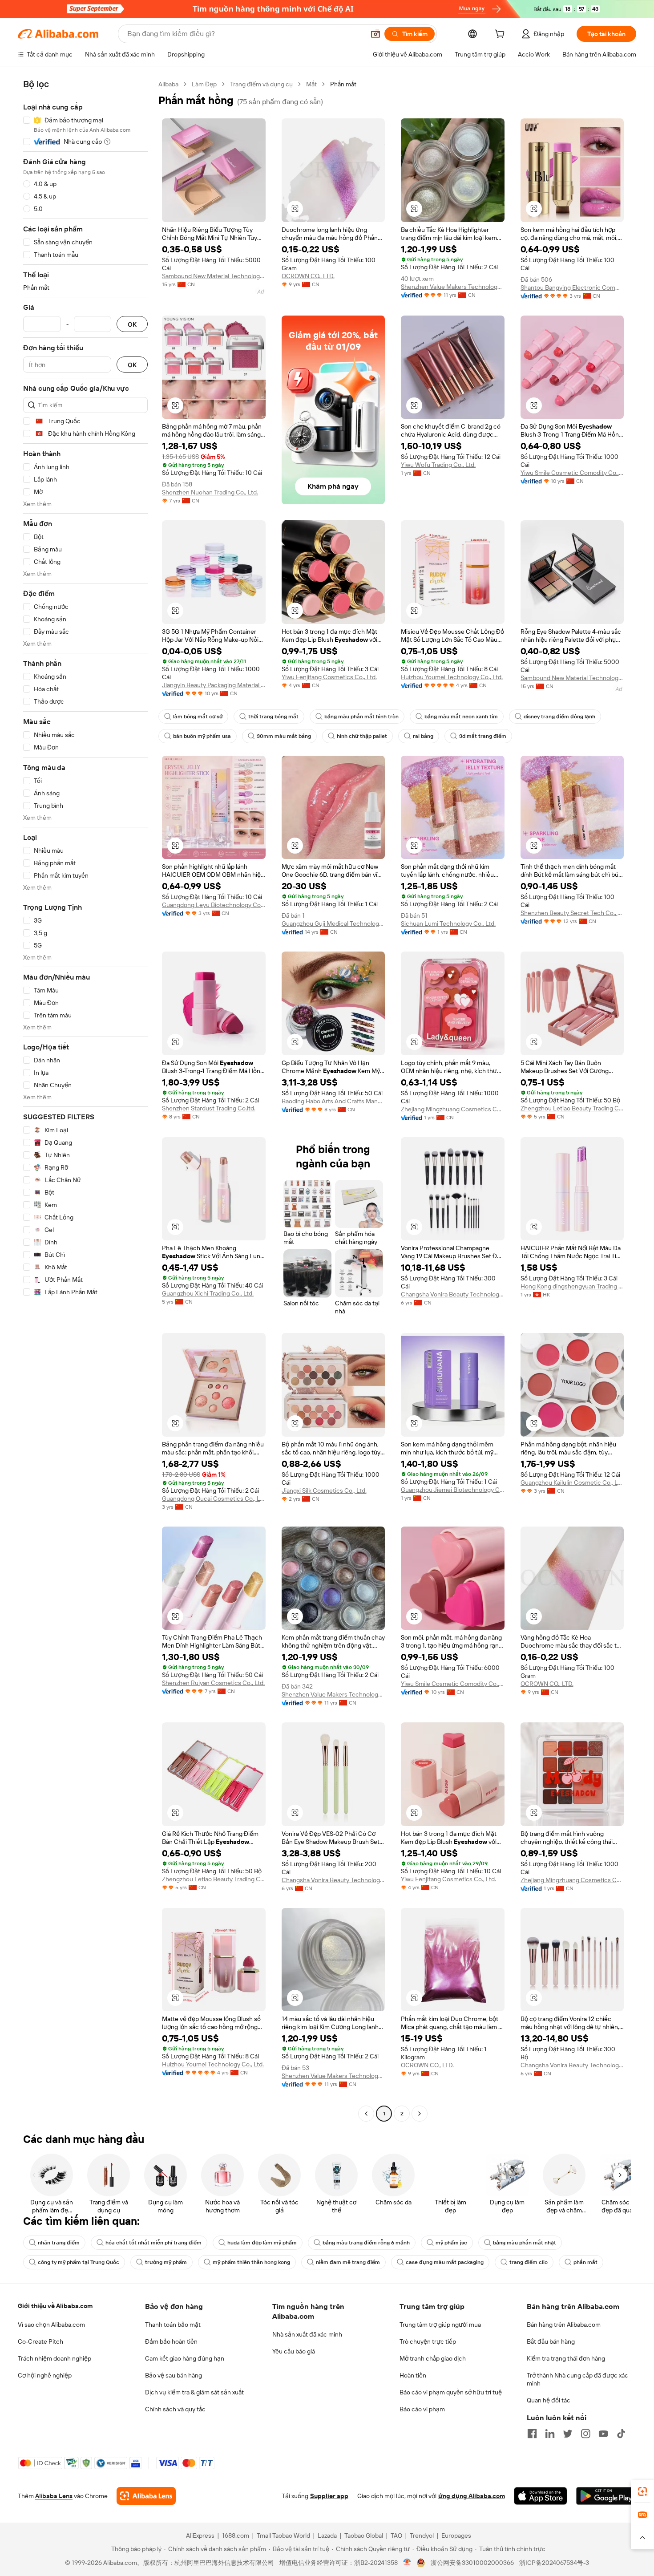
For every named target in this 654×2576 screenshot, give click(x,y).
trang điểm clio (529, 2262)
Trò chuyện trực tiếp (428, 2341)
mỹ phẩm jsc (451, 2243)
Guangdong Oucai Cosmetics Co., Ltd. (214, 1499)
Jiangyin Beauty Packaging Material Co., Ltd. (214, 685)
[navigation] (85, 1100)
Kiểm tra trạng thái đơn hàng (566, 2358)
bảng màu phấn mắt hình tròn (361, 717)
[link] (642, 2491)
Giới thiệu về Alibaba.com (55, 2306)
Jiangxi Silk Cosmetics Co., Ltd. (324, 1491)
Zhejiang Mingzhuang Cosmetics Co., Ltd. (453, 1109)
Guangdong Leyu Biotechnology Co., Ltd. (214, 905)
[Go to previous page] (366, 2114)
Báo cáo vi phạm (422, 2409)
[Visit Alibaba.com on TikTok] (621, 2434)
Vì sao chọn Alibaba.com (51, 2325)
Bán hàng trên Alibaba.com (564, 2325)
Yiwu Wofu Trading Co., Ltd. (438, 465)
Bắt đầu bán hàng (551, 2341)
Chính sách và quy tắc (175, 2409)
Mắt (311, 84)
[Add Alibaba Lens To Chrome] (146, 2496)
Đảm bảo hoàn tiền (171, 2341)
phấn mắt (585, 2262)
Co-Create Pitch (40, 2341)
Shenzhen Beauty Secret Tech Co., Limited (572, 913)
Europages (456, 2535)
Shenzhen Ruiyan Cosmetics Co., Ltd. (213, 1683)
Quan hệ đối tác (549, 2400)
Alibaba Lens (54, 2496)
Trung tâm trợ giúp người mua (440, 2325)
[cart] (501, 35)
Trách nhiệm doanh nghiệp (54, 2358)
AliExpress (200, 2535)
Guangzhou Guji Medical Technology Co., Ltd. (333, 923)
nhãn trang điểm (59, 2243)
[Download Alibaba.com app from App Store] (541, 2496)
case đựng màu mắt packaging (445, 2262)
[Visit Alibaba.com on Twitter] (568, 2434)
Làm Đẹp (204, 84)
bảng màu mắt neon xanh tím (461, 717)
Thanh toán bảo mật (173, 2325)
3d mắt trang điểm (483, 736)
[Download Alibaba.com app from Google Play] (606, 2496)
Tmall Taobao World (283, 2535)
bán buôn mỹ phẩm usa (202, 736)
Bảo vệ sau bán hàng (174, 2375)
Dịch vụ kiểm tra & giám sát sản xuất (194, 2392)
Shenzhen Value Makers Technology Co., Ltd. (453, 287)
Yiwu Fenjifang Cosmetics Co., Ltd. (329, 677)
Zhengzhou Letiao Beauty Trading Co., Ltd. (572, 1108)
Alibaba (168, 84)
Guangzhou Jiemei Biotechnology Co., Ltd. (453, 1490)
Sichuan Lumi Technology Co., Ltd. (448, 923)
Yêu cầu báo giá (294, 2351)
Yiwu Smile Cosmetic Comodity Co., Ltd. (572, 473)
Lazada (327, 2535)
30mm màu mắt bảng (284, 736)
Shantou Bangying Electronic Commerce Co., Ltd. (572, 288)
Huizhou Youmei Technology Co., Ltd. (452, 677)
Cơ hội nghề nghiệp (45, 2375)
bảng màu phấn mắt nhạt (525, 2243)
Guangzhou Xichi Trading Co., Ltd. (208, 1293)
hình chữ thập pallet (362, 736)
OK (132, 324)
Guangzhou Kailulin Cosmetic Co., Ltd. (572, 1482)
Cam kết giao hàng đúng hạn (185, 2358)
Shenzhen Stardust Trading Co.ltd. (209, 1108)
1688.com (236, 2535)
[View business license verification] (407, 2563)
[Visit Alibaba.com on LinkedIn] (550, 2434)
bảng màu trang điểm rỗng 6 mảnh (366, 2243)
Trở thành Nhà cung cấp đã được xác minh (577, 2379)
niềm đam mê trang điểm (348, 2262)
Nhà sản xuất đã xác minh (307, 2334)
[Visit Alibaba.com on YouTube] (603, 2434)
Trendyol (422, 2535)
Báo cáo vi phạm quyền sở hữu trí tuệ (451, 2392)
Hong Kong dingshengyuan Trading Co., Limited (572, 1286)
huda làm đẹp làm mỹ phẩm (262, 2243)
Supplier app (329, 2496)
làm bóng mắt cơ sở (198, 717)
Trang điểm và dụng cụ (261, 84)
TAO (396, 2535)
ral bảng (423, 736)
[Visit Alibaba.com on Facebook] (532, 2434)
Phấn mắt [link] (343, 84)
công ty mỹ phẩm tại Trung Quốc (79, 2262)
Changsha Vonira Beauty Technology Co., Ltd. (453, 1294)
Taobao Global (364, 2535)
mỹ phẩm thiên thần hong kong (251, 2262)
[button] (375, 34)
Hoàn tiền (413, 2375)
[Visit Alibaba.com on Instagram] (585, 2434)
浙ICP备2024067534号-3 (554, 2563)
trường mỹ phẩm (166, 2262)
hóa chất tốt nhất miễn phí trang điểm (153, 2243)
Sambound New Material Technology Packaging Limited (214, 276)
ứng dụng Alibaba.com (472, 2496)
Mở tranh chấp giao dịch (433, 2358)
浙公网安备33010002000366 (472, 2563)
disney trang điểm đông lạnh (559, 717)
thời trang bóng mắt (273, 717)
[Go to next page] (420, 2114)
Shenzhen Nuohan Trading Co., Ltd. (210, 492)
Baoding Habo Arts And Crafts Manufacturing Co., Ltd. (333, 1101)
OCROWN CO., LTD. (308, 276)
